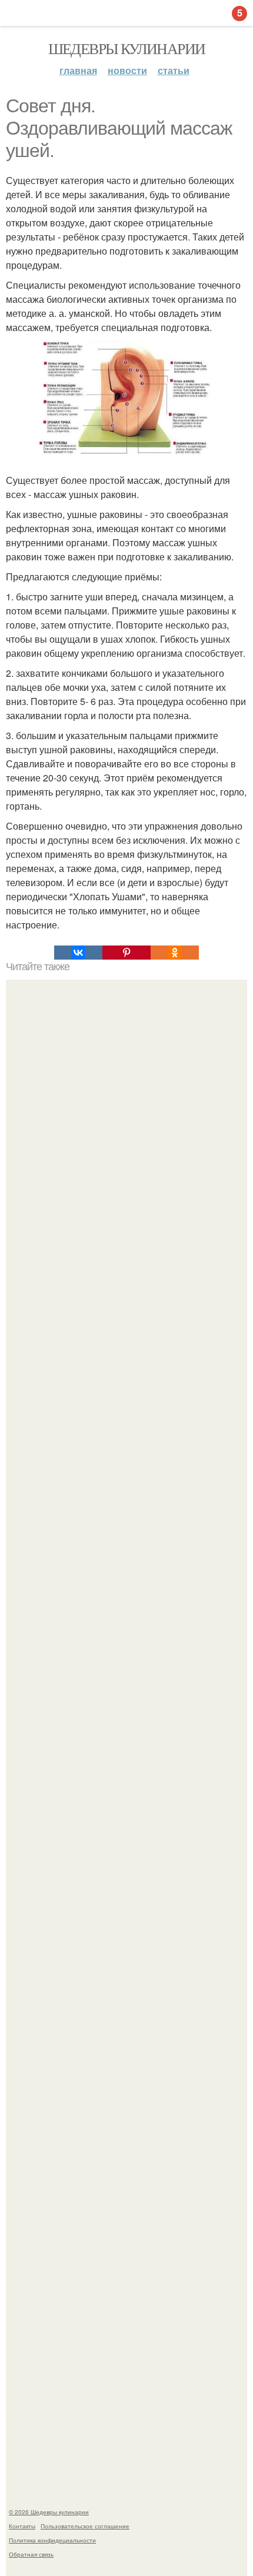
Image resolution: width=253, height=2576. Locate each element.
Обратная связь (31, 2554)
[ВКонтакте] (78, 953)
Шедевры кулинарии (127, 48)
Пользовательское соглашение (85, 2526)
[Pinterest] (126, 953)
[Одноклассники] (175, 953)
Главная (78, 70)
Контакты (22, 2526)
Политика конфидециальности (52, 2540)
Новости (127, 70)
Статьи (174, 70)
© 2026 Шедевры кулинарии (49, 2512)
